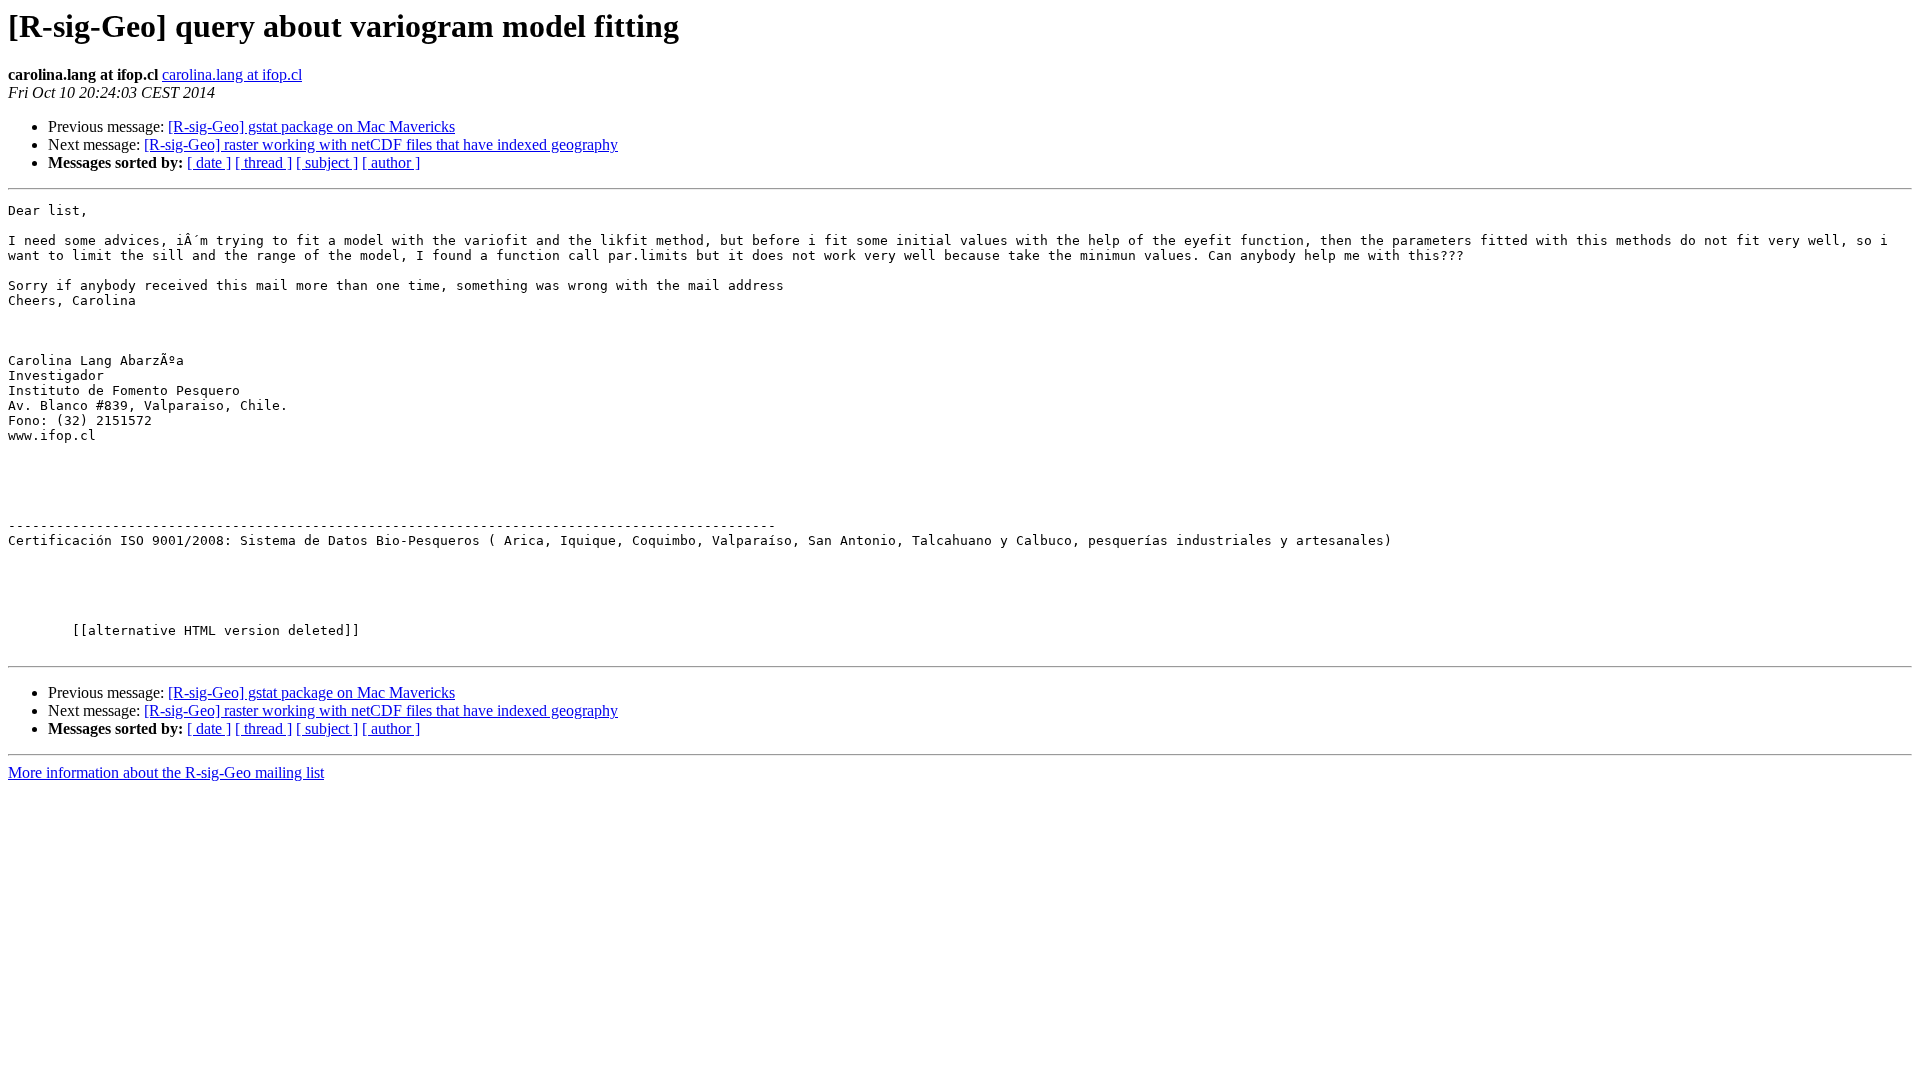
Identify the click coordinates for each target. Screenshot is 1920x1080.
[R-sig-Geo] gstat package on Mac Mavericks (311, 126)
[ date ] (209, 162)
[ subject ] (327, 162)
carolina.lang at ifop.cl (232, 74)
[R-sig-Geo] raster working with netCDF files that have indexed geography (381, 144)
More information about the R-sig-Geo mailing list (166, 772)
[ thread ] (263, 162)
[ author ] (391, 162)
